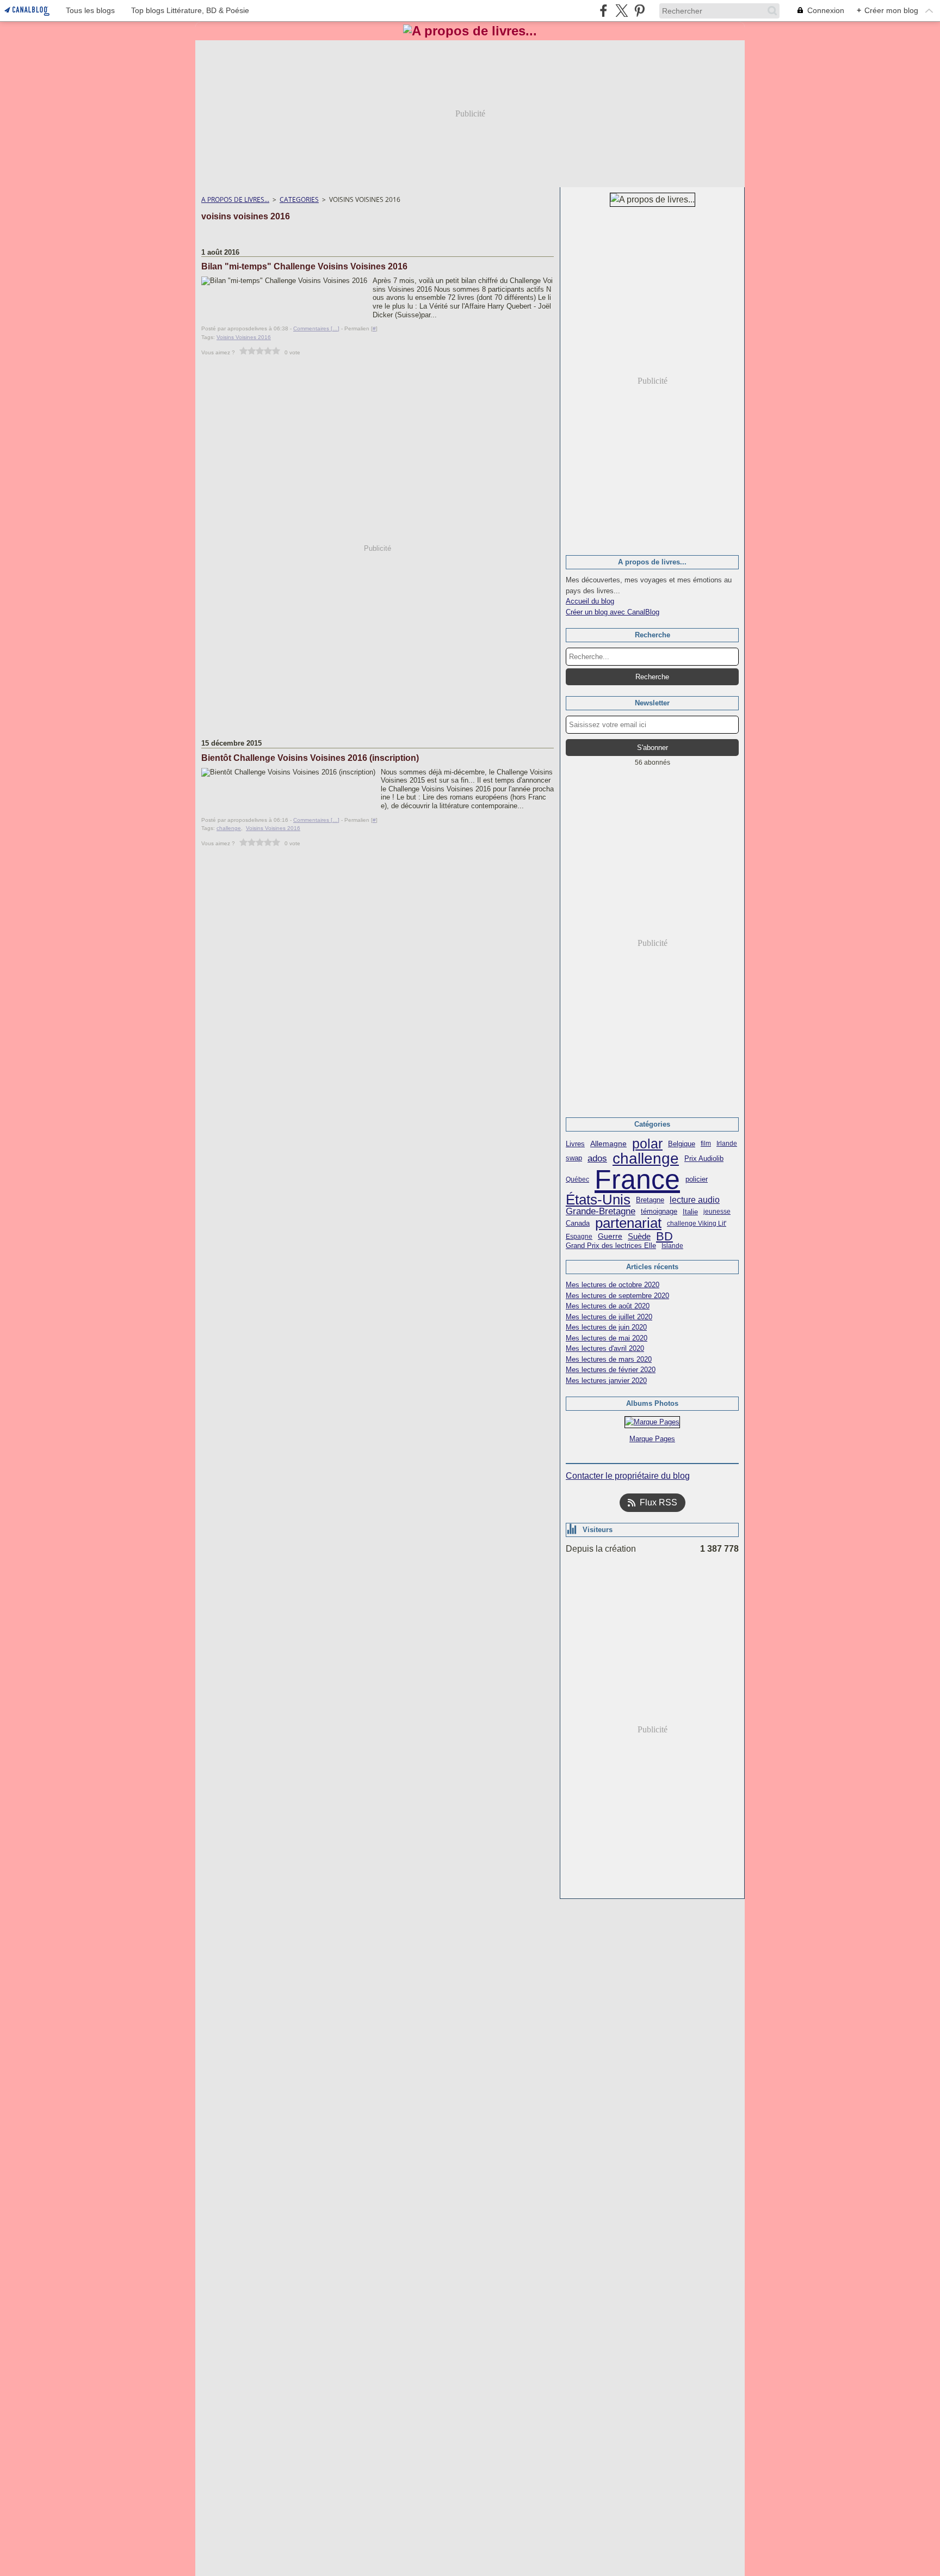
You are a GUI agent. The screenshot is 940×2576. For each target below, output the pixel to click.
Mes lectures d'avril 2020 (605, 1348)
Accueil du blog (590, 601)
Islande (672, 1246)
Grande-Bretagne (601, 1212)
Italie (690, 1212)
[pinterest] (639, 11)
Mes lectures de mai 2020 (607, 1338)
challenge (646, 1158)
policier (697, 1180)
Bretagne (650, 1200)
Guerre (610, 1237)
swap (574, 1158)
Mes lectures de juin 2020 (606, 1327)
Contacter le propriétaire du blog (628, 1476)
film (706, 1143)
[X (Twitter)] (621, 11)
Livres (575, 1144)
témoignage (659, 1212)
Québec (577, 1179)
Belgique (682, 1144)
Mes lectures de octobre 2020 (613, 1285)
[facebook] (604, 11)
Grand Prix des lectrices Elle (611, 1246)
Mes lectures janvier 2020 (606, 1381)
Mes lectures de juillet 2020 (609, 1317)
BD (664, 1237)
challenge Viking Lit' (697, 1224)
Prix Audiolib (704, 1158)
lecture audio (695, 1200)
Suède (639, 1236)
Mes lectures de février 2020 (611, 1370)
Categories (299, 199)
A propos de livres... (235, 199)
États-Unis (598, 1200)
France (637, 1179)
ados (597, 1158)
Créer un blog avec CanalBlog (613, 612)
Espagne (579, 1237)
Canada (578, 1223)
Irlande (727, 1143)
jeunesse (717, 1212)
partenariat (628, 1224)
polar (647, 1144)
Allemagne (608, 1144)
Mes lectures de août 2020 (608, 1306)
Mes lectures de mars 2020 (609, 1359)
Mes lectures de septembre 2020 (617, 1296)
